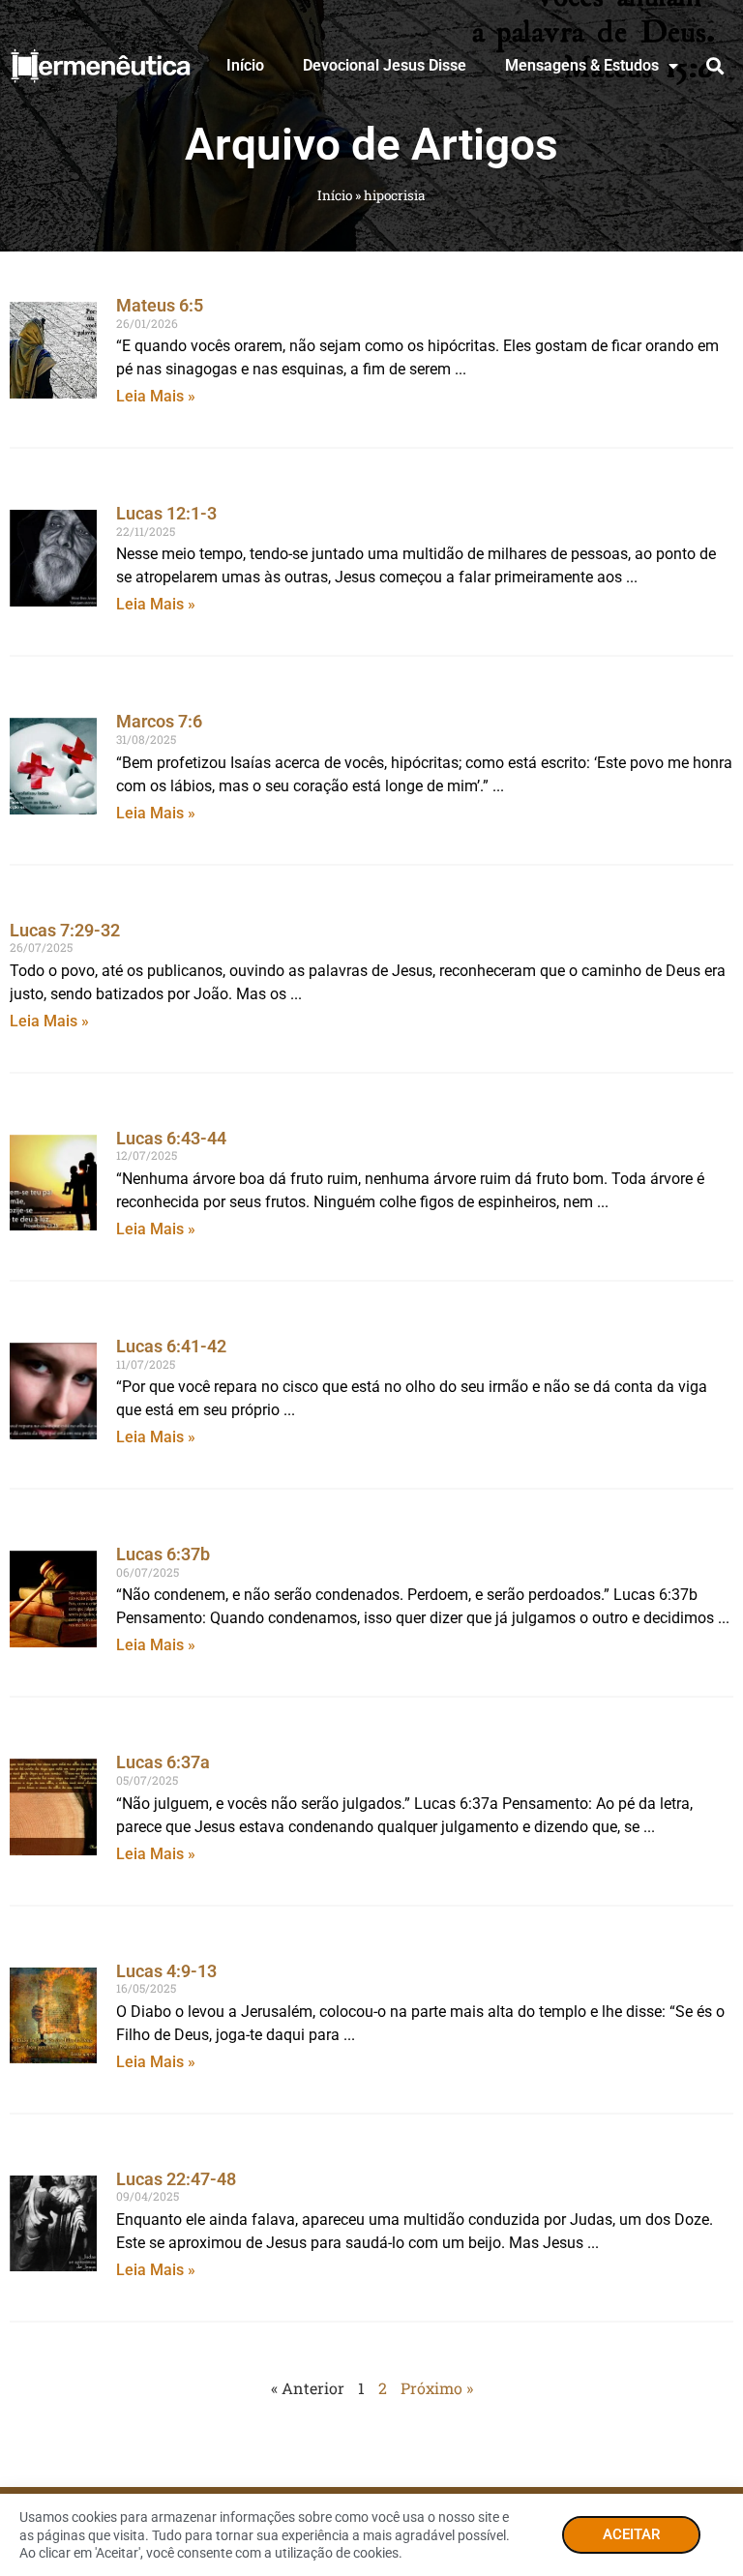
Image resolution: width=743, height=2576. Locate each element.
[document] (371, 1288)
